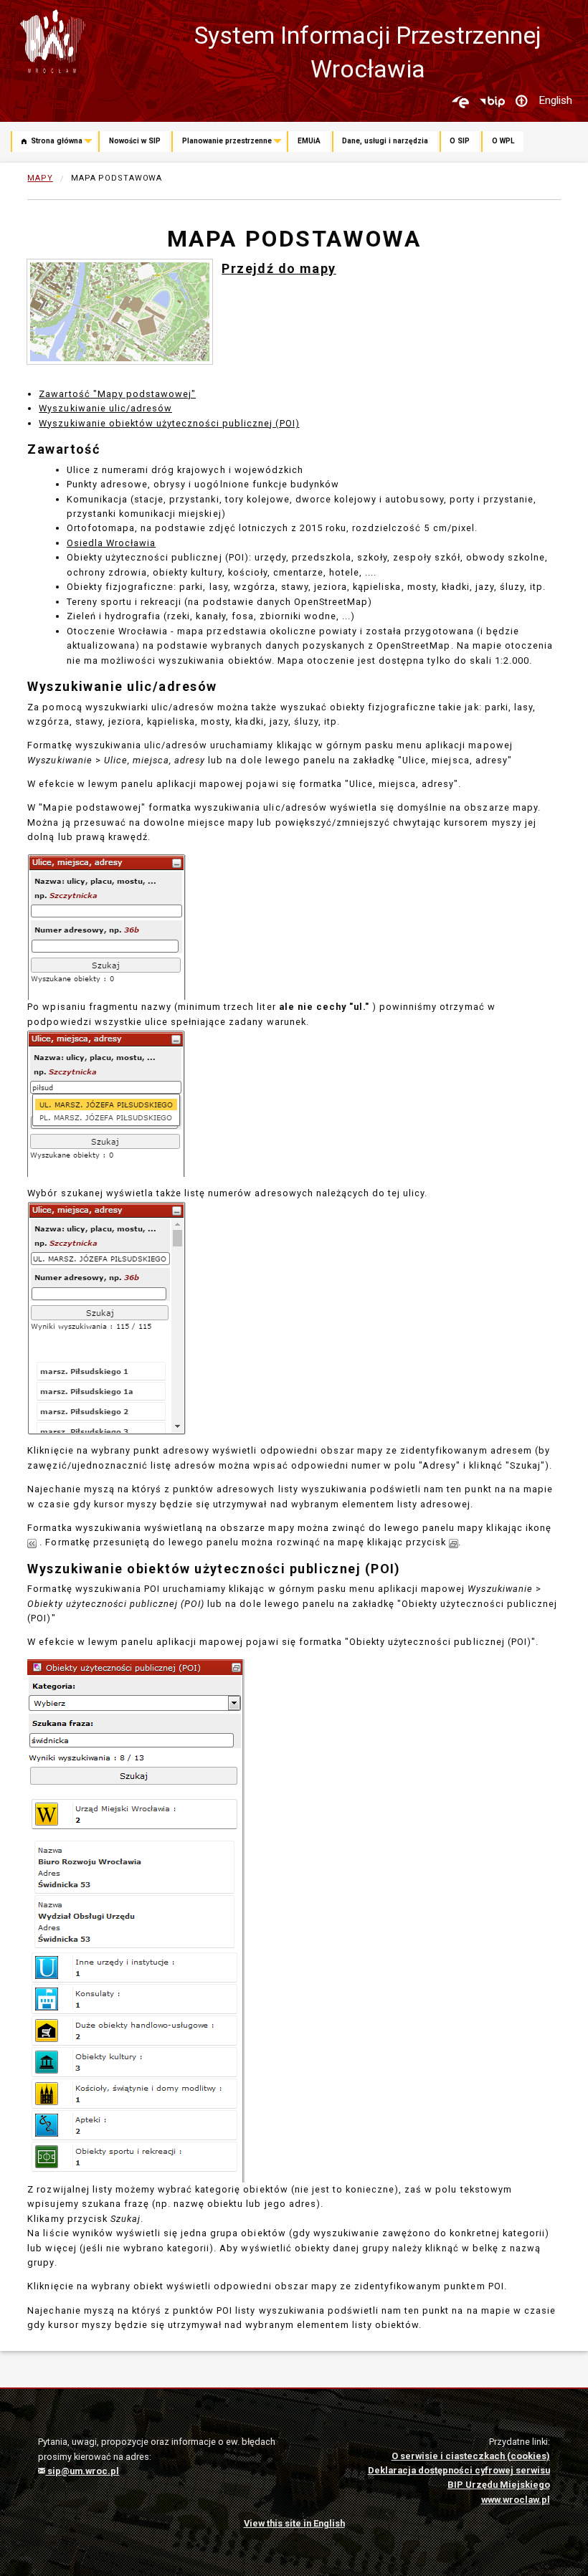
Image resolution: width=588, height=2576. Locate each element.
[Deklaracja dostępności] (521, 102)
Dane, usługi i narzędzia (385, 141)
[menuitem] (54, 143)
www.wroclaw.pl (516, 2500)
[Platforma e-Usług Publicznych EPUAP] (460, 102)
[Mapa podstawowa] (120, 311)
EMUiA (309, 141)
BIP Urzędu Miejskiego (499, 2485)
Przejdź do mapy (279, 268)
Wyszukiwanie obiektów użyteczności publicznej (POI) (169, 423)
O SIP (460, 141)
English (555, 100)
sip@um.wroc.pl (82, 2471)
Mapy (40, 178)
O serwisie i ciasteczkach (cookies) (471, 2456)
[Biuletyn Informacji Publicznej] (492, 102)
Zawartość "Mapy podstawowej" (117, 394)
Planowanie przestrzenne (227, 141)
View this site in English (294, 2523)
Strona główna (56, 141)
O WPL (503, 141)
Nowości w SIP (135, 141)
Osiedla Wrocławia (111, 543)
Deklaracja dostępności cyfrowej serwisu (459, 2470)
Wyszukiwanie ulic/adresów (105, 408)
